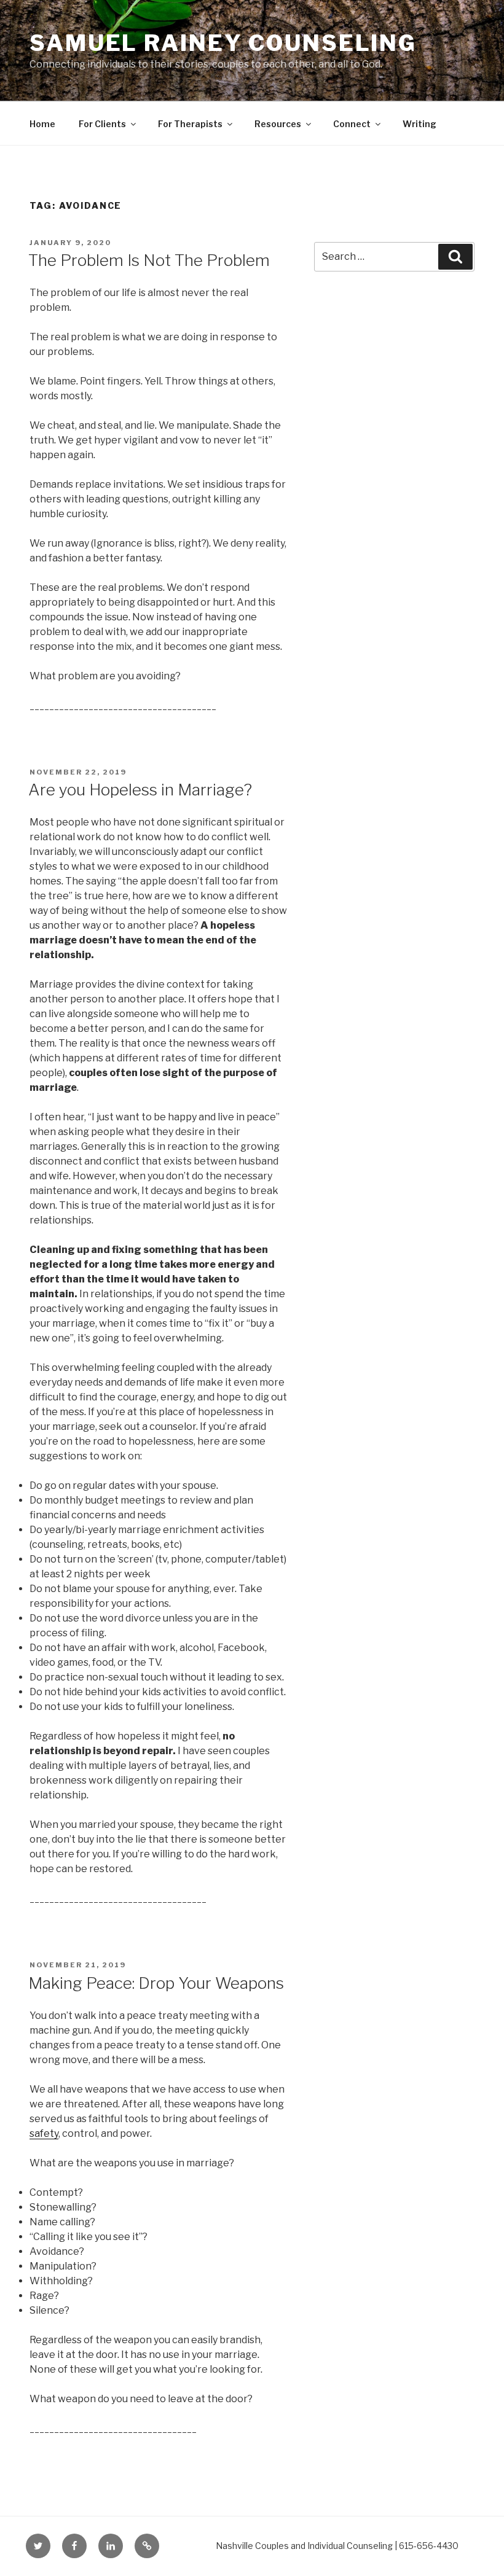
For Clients (102, 124)
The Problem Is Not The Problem (149, 260)
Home (42, 124)
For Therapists (190, 124)
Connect (352, 124)
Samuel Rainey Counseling (223, 43)
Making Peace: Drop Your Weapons (156, 1983)
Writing (419, 124)
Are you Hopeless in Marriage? (140, 790)
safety (44, 2133)
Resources (278, 124)
